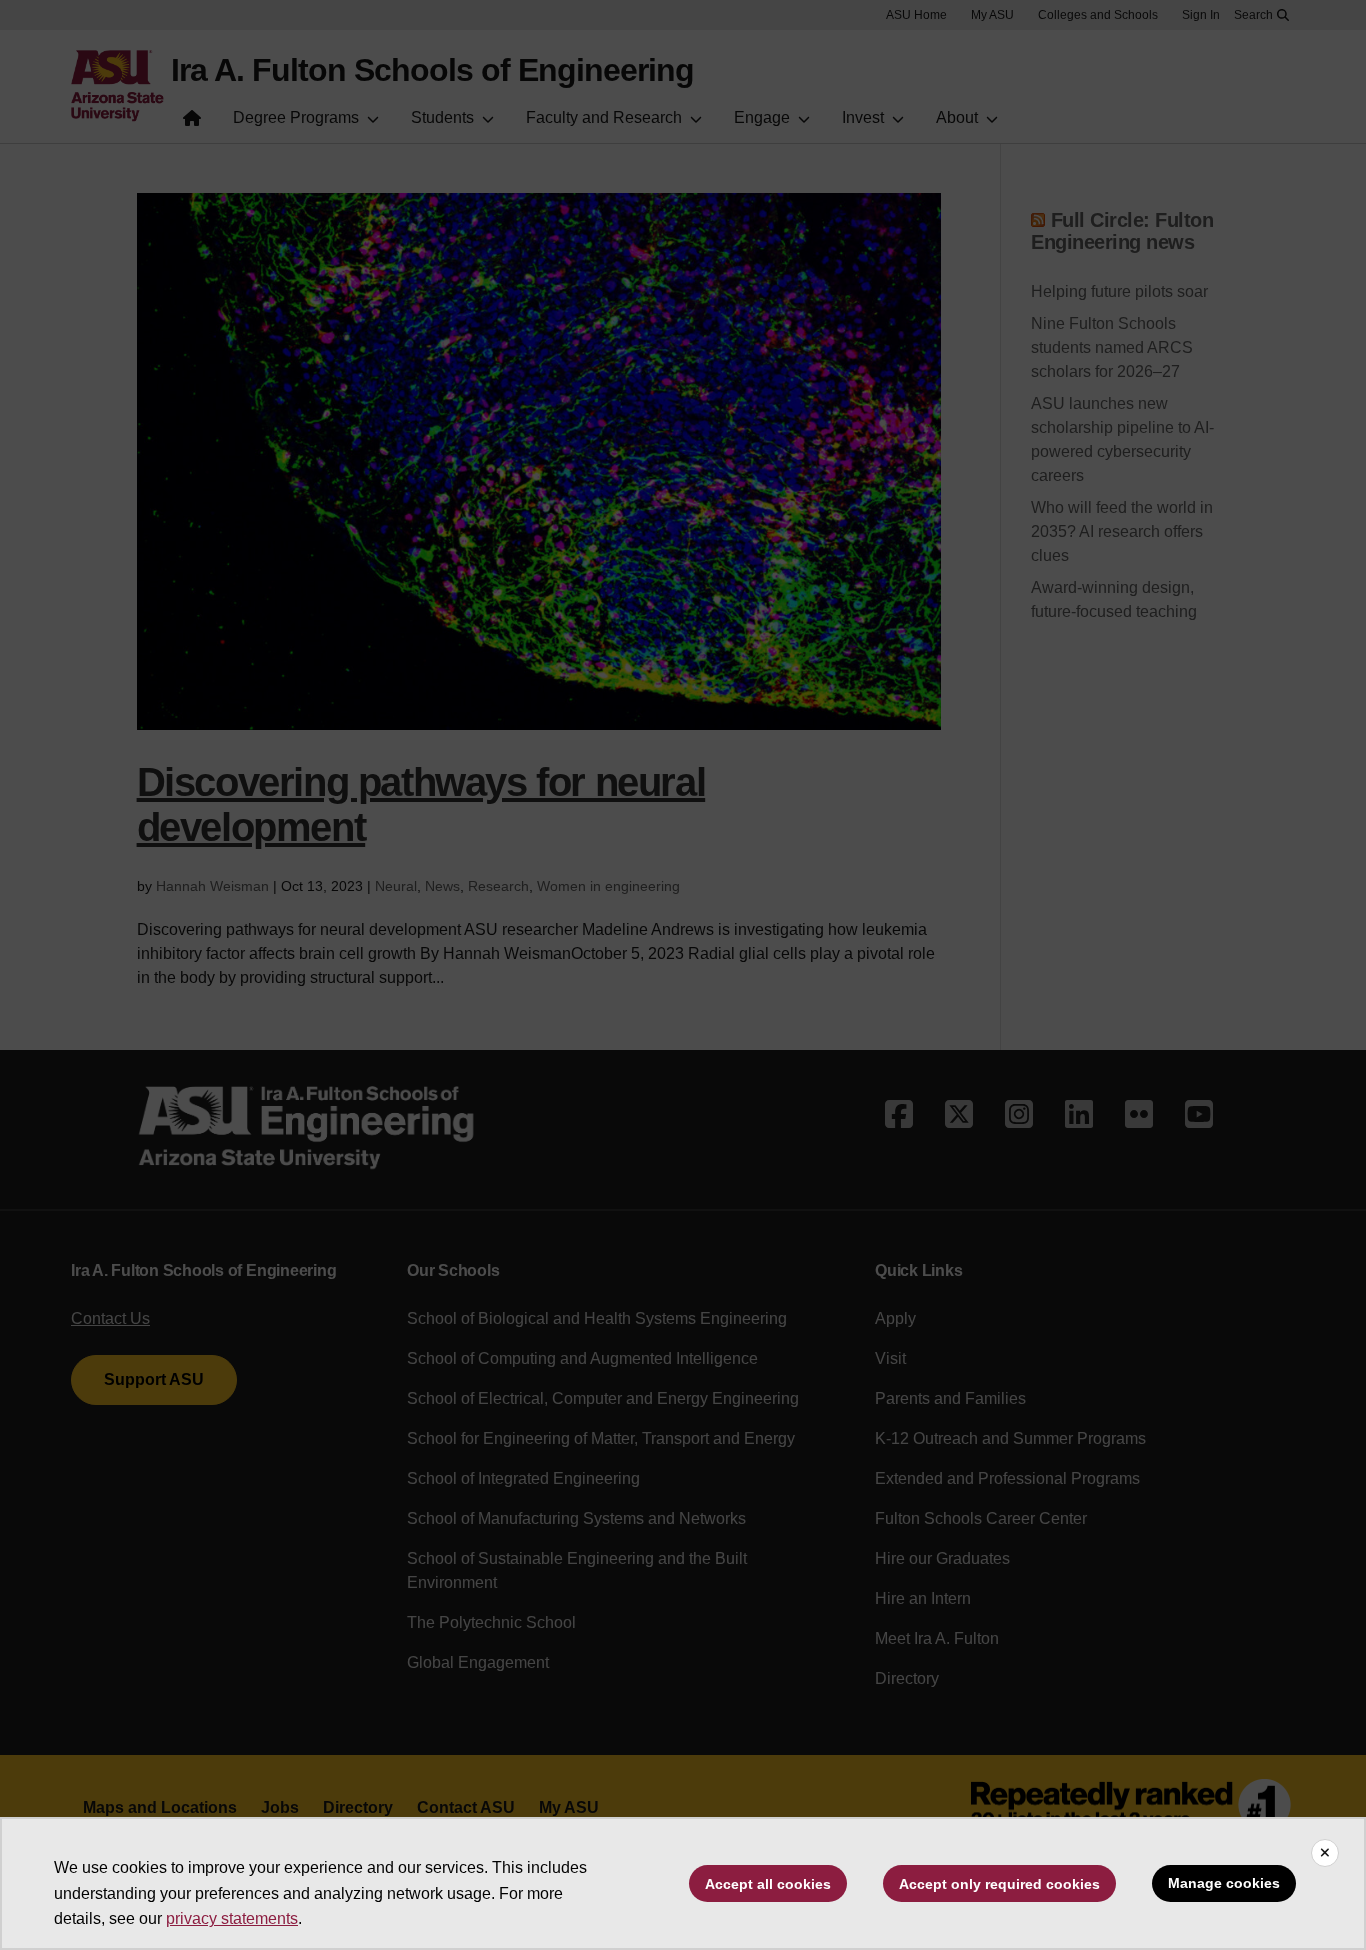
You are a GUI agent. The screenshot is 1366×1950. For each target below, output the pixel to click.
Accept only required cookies (999, 1884)
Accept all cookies (768, 1884)
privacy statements (232, 1918)
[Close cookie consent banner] (1325, 1853)
